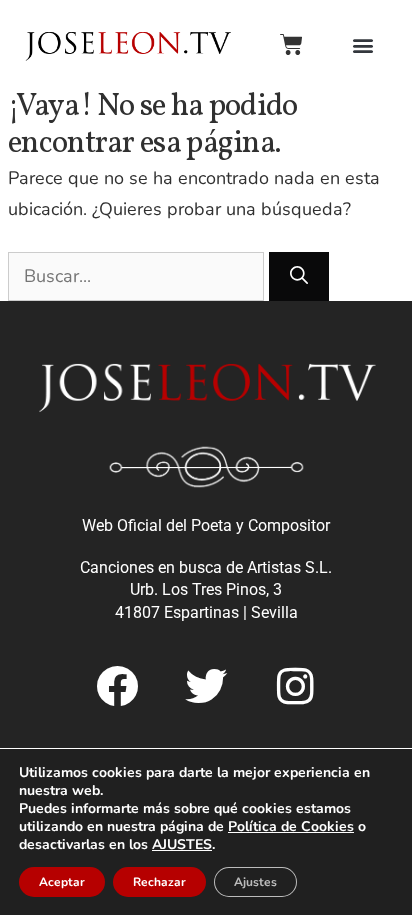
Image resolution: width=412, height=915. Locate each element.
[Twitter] (206, 686)
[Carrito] (291, 44)
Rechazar (159, 882)
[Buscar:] (138, 276)
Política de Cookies (291, 826)
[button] (362, 44)
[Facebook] (117, 686)
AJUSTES (182, 845)
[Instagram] (295, 686)
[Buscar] (299, 276)
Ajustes (255, 882)
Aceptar (62, 882)
